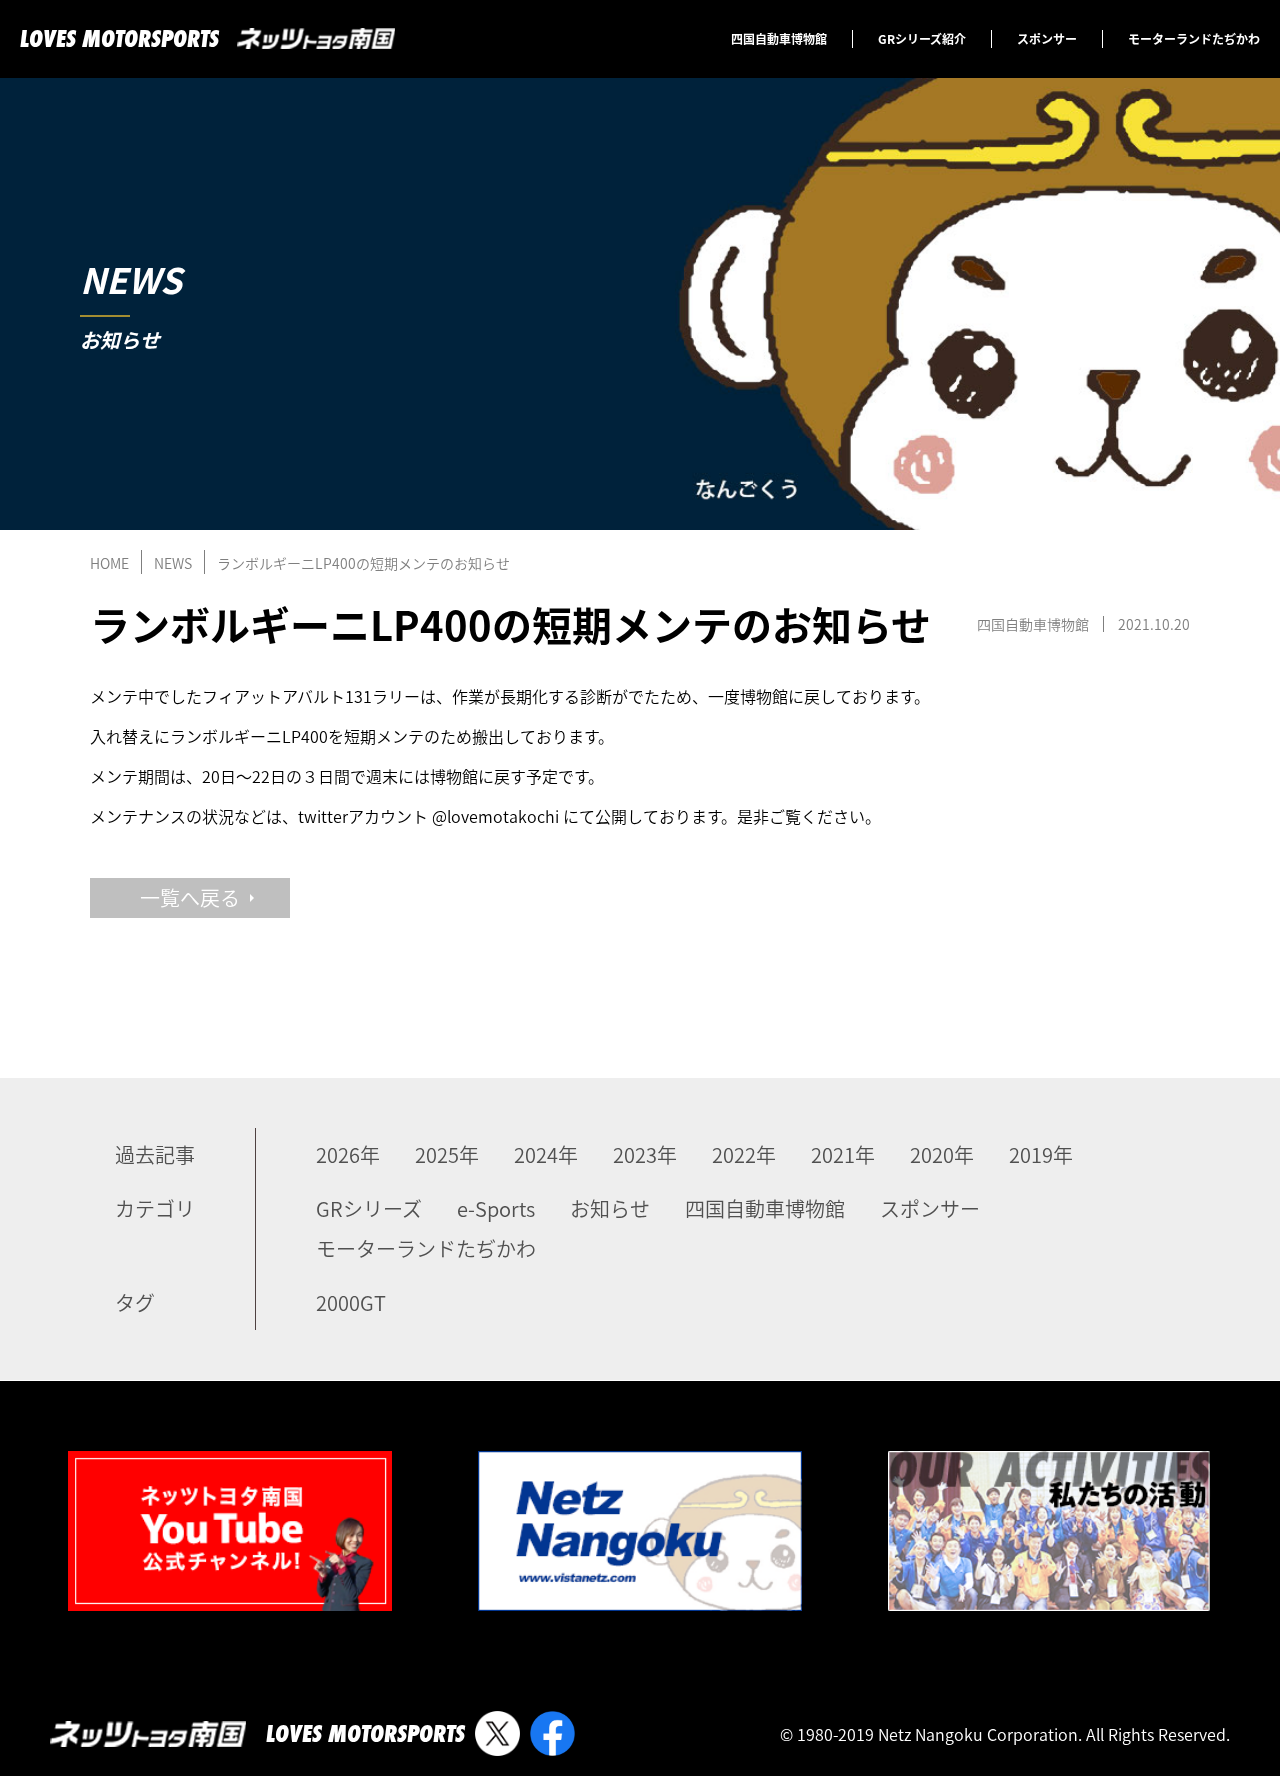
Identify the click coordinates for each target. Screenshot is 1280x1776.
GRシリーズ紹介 (922, 38)
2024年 (546, 1154)
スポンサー (1047, 38)
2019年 (1041, 1154)
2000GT (351, 1302)
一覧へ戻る (190, 897)
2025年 (447, 1154)
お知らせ (610, 1208)
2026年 (348, 1154)
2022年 (744, 1154)
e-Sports (496, 1208)
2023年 (645, 1154)
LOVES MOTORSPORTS (119, 38)
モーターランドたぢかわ (1194, 38)
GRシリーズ (369, 1208)
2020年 (942, 1154)
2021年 (843, 1154)
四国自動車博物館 (779, 38)
